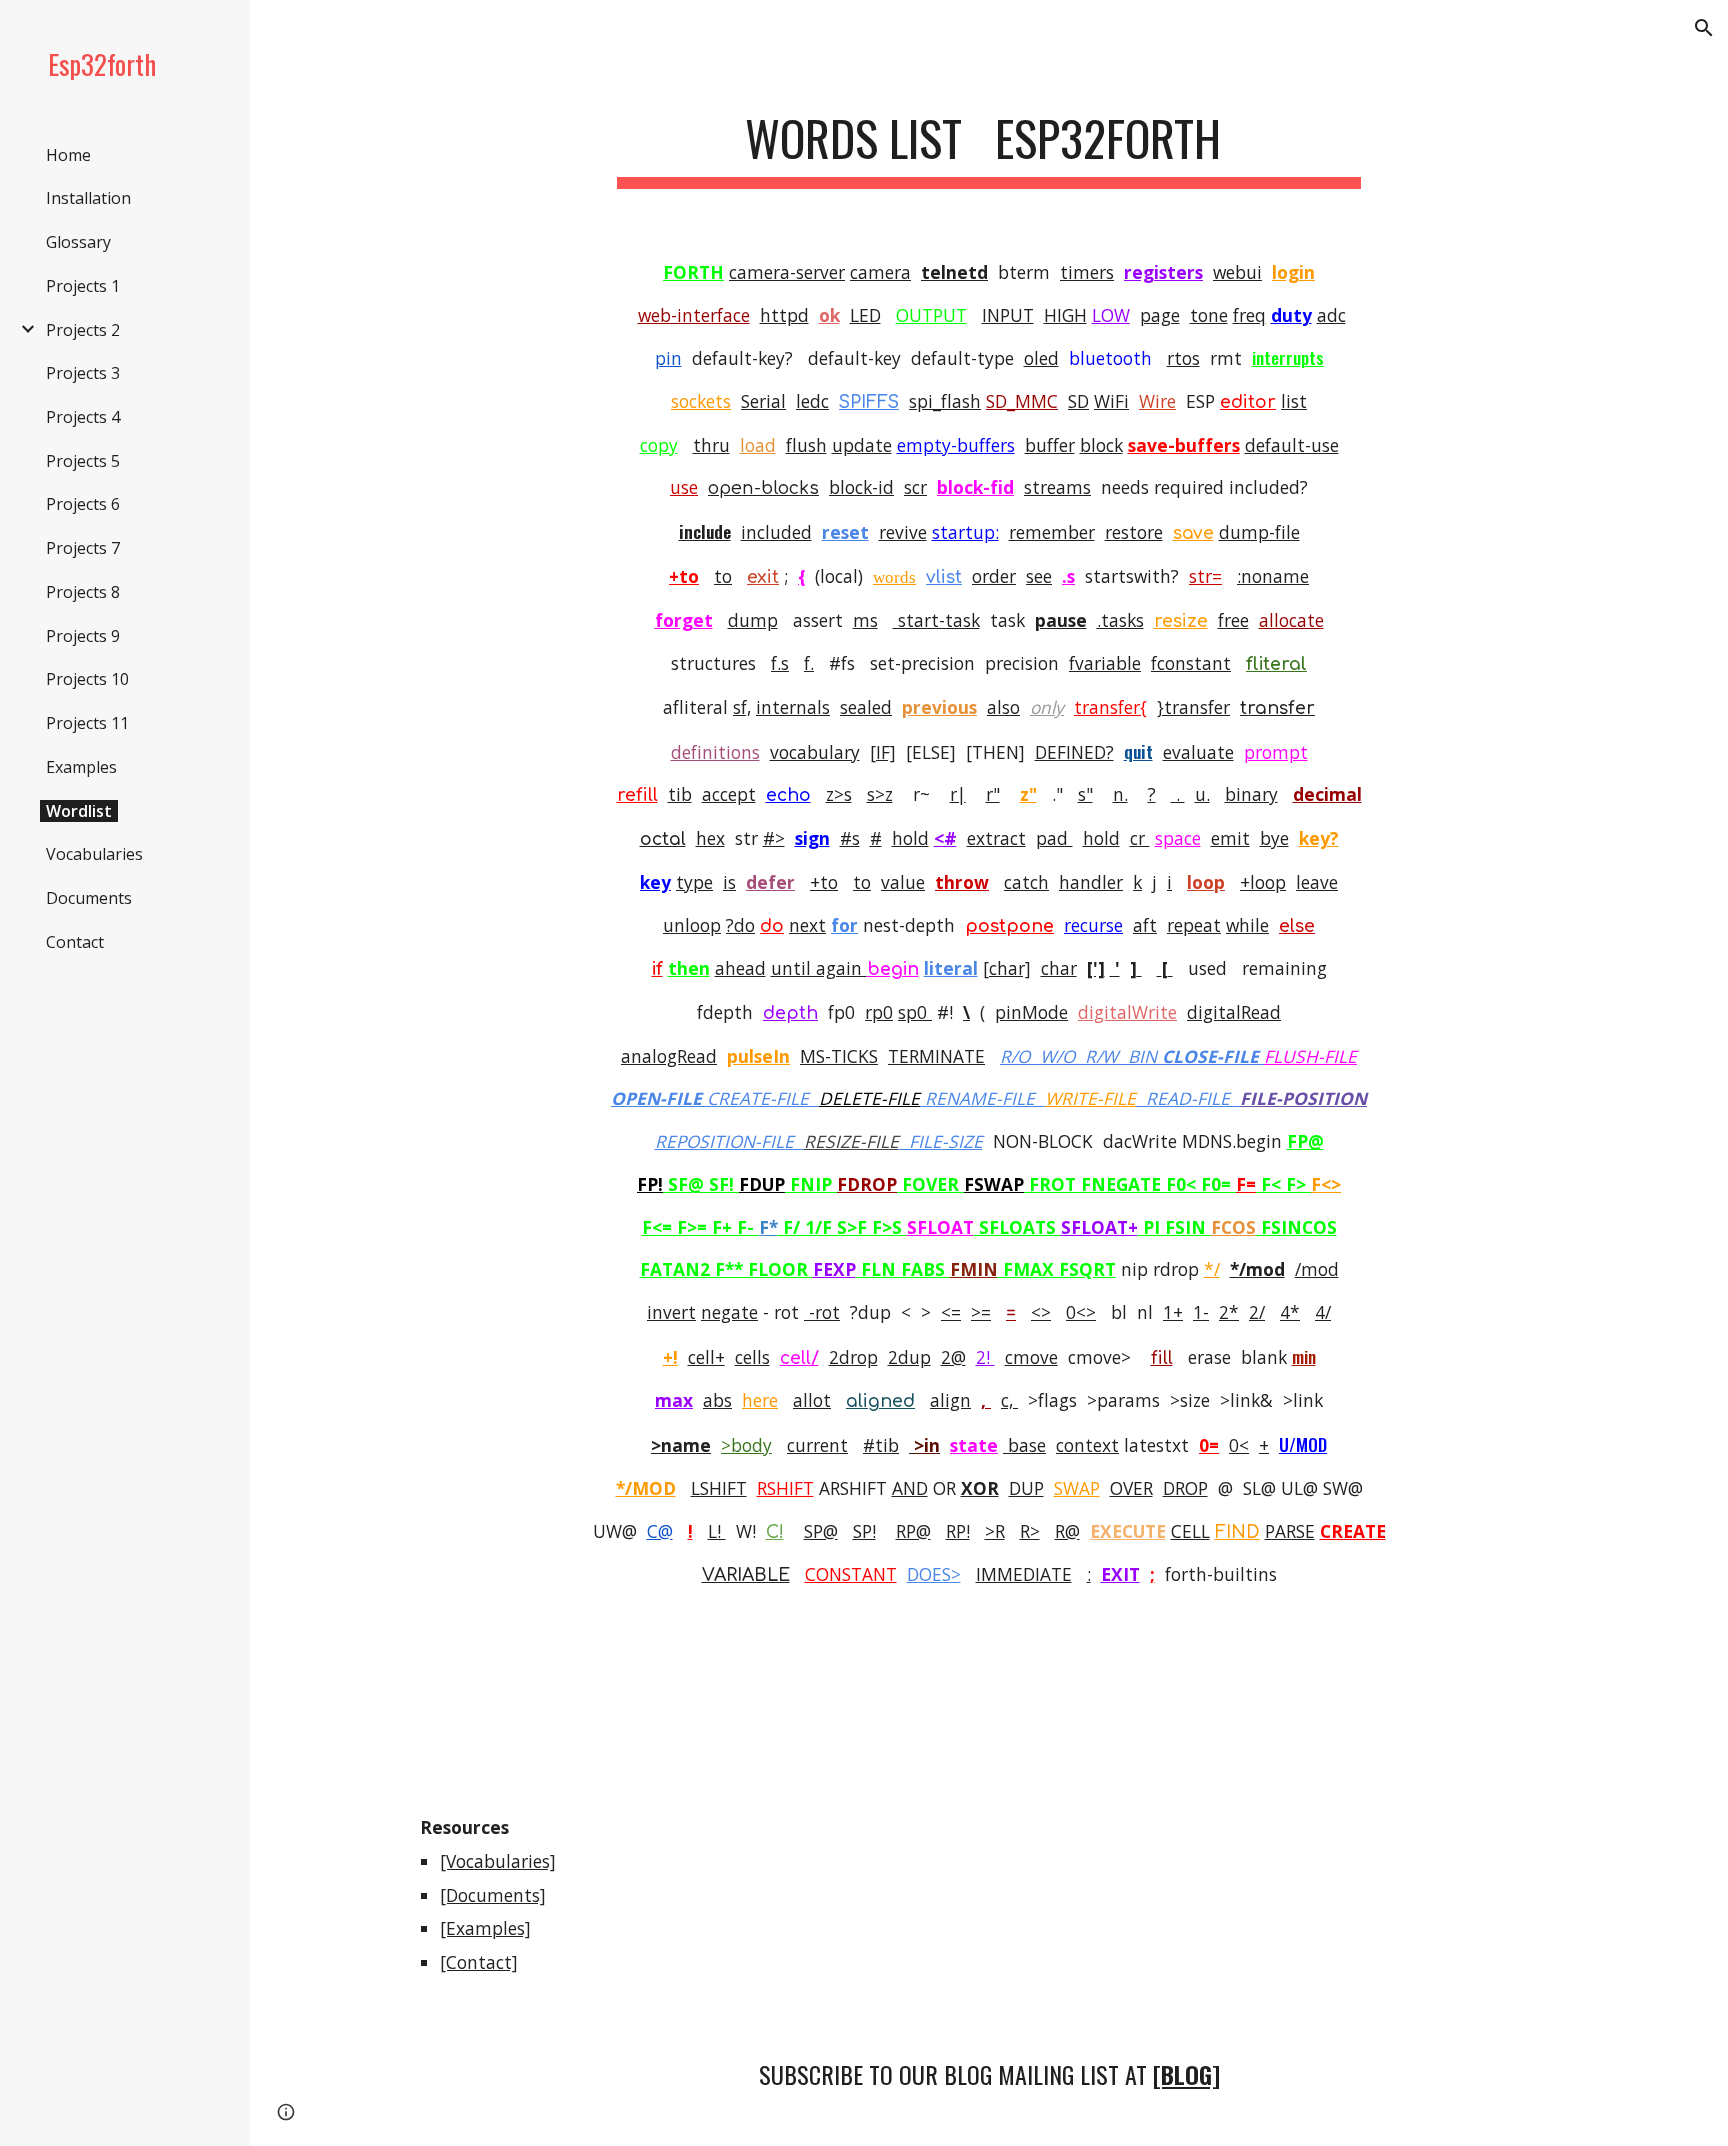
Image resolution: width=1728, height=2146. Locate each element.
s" (1085, 794)
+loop (1263, 882)
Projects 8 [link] (83, 592)
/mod (1317, 1269)
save (1193, 533)
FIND (1237, 1532)
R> (1030, 1531)
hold (910, 838)
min (1304, 1356)
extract (996, 838)
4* (1290, 1312)
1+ (1173, 1312)
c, (1009, 1400)
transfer (1277, 708)
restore (1134, 532)
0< (1239, 1445)
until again (819, 968)
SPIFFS (869, 402)
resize (1181, 621)
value (903, 882)
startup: (965, 532)
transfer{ (1110, 707)
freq (1249, 315)
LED (865, 315)
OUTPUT (931, 315)
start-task (936, 620)
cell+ (706, 1357)
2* (1229, 1312)
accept (729, 794)
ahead (740, 968)
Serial (763, 401)
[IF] (883, 752)
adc (1331, 315)
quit (1138, 751)
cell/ (799, 1358)
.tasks (1120, 620)
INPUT (1008, 315)
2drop (853, 1357)
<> (1041, 1312)
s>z (880, 794)
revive (903, 532)
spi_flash (945, 401)
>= (981, 1312)
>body (746, 1445)
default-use (1292, 445)
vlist (944, 577)
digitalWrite (1127, 1012)
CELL (1190, 1531)
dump (753, 620)
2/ (1257, 1312)
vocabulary (815, 752)
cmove (1031, 1357)
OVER (1131, 1488)
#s (850, 838)
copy (659, 445)
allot (812, 1400)
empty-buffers (956, 445)
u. (1202, 794)
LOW (1111, 315)
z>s (839, 794)
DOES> (934, 1574)
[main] (989, 140)
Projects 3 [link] (83, 373)
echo (788, 795)
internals (793, 707)
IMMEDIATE (1024, 1574)
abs (717, 1400)
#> (774, 838)
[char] (1007, 968)
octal (663, 839)
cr (1140, 838)
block (1101, 445)
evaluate (1198, 752)
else (1297, 926)
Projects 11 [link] (87, 723)
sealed (866, 707)
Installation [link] (88, 198)
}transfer (1193, 707)
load (758, 445)
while (1247, 925)
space (1178, 838)
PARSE (1290, 1531)
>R (995, 1531)
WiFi (1111, 401)
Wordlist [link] (79, 811)
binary (1251, 794)
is (729, 882)
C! (775, 1532)
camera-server (787, 272)
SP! (864, 1531)
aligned (880, 1401)
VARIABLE (746, 1575)
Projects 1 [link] (83, 286)
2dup (909, 1357)
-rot (822, 1312)
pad (1054, 838)
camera (880, 272)
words (894, 577)
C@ (660, 1531)
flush (806, 445)
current (817, 1445)
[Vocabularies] (498, 1861)
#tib (881, 1445)
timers (1087, 272)
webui (1237, 272)
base (1024, 1445)
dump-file (1259, 532)
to (723, 576)
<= (951, 1312)
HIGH (1065, 315)
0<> (1081, 1312)
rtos (1183, 358)
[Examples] (485, 1928)
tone (1209, 315)
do (772, 926)
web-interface (694, 315)
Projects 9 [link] (83, 636)
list (1294, 401)
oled (1041, 358)
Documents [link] (89, 898)
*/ (1212, 1269)
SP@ (821, 1531)
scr (915, 487)
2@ (953, 1357)
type (694, 882)
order (994, 576)
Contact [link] (75, 942)
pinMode (1031, 1012)
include (705, 531)
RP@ (913, 1531)
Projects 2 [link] (83, 330)
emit (1230, 838)
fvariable (1105, 663)
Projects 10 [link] (87, 679)
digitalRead (1234, 1012)
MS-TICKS (839, 1056)
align (950, 1400)
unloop (692, 925)
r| (958, 794)
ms (865, 620)
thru (711, 445)
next (807, 925)
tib (680, 794)
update (862, 445)
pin (668, 358)
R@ (1067, 1531)
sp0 (915, 1012)
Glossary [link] (78, 242)
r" (993, 794)
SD (1078, 401)
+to (824, 882)
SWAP (1077, 1488)
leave (1317, 882)
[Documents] (493, 1895)
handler (1091, 882)
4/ (1323, 1312)
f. (809, 663)
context (1087, 1445)
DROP (1185, 1488)
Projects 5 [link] (83, 461)
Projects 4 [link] (83, 417)
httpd (784, 315)
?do (740, 925)
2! (985, 1357)
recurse (1093, 925)
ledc (812, 401)
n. (1120, 794)
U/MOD (1303, 1444)
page (1160, 315)
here (760, 1400)
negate (729, 1312)
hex (710, 838)
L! (717, 1531)
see (1039, 576)
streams (1057, 487)
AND (910, 1488)
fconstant (1191, 663)
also (1003, 707)
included (776, 532)
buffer (1050, 445)
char (1059, 968)
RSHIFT (785, 1488)
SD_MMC (1022, 401)
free (1233, 620)
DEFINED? (1074, 752)
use (684, 487)
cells (752, 1357)
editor (1248, 402)
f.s (780, 663)
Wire (1157, 401)
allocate (1291, 620)
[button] (1704, 28)
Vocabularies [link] (94, 854)
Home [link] (68, 155)
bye (1274, 838)
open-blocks (763, 488)
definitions (715, 752)
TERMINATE (936, 1056)
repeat (1194, 925)
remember (1052, 532)
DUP (1026, 1488)
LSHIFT (719, 1488)
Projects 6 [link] (83, 504)
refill (637, 795)
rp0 (879, 1012)
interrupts (1288, 357)
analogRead (669, 1056)
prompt (1276, 752)
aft (1145, 925)
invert (671, 1312)
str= (1205, 576)
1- (1201, 1312)
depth (790, 1013)
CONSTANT (851, 1574)
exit (763, 577)
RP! (958, 1531)
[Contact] (479, 1962)
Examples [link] (81, 767)
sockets (701, 401)
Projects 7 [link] (83, 548)
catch (1026, 882)
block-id (861, 487)
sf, (742, 707)
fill (1162, 1358)
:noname (1273, 576)
